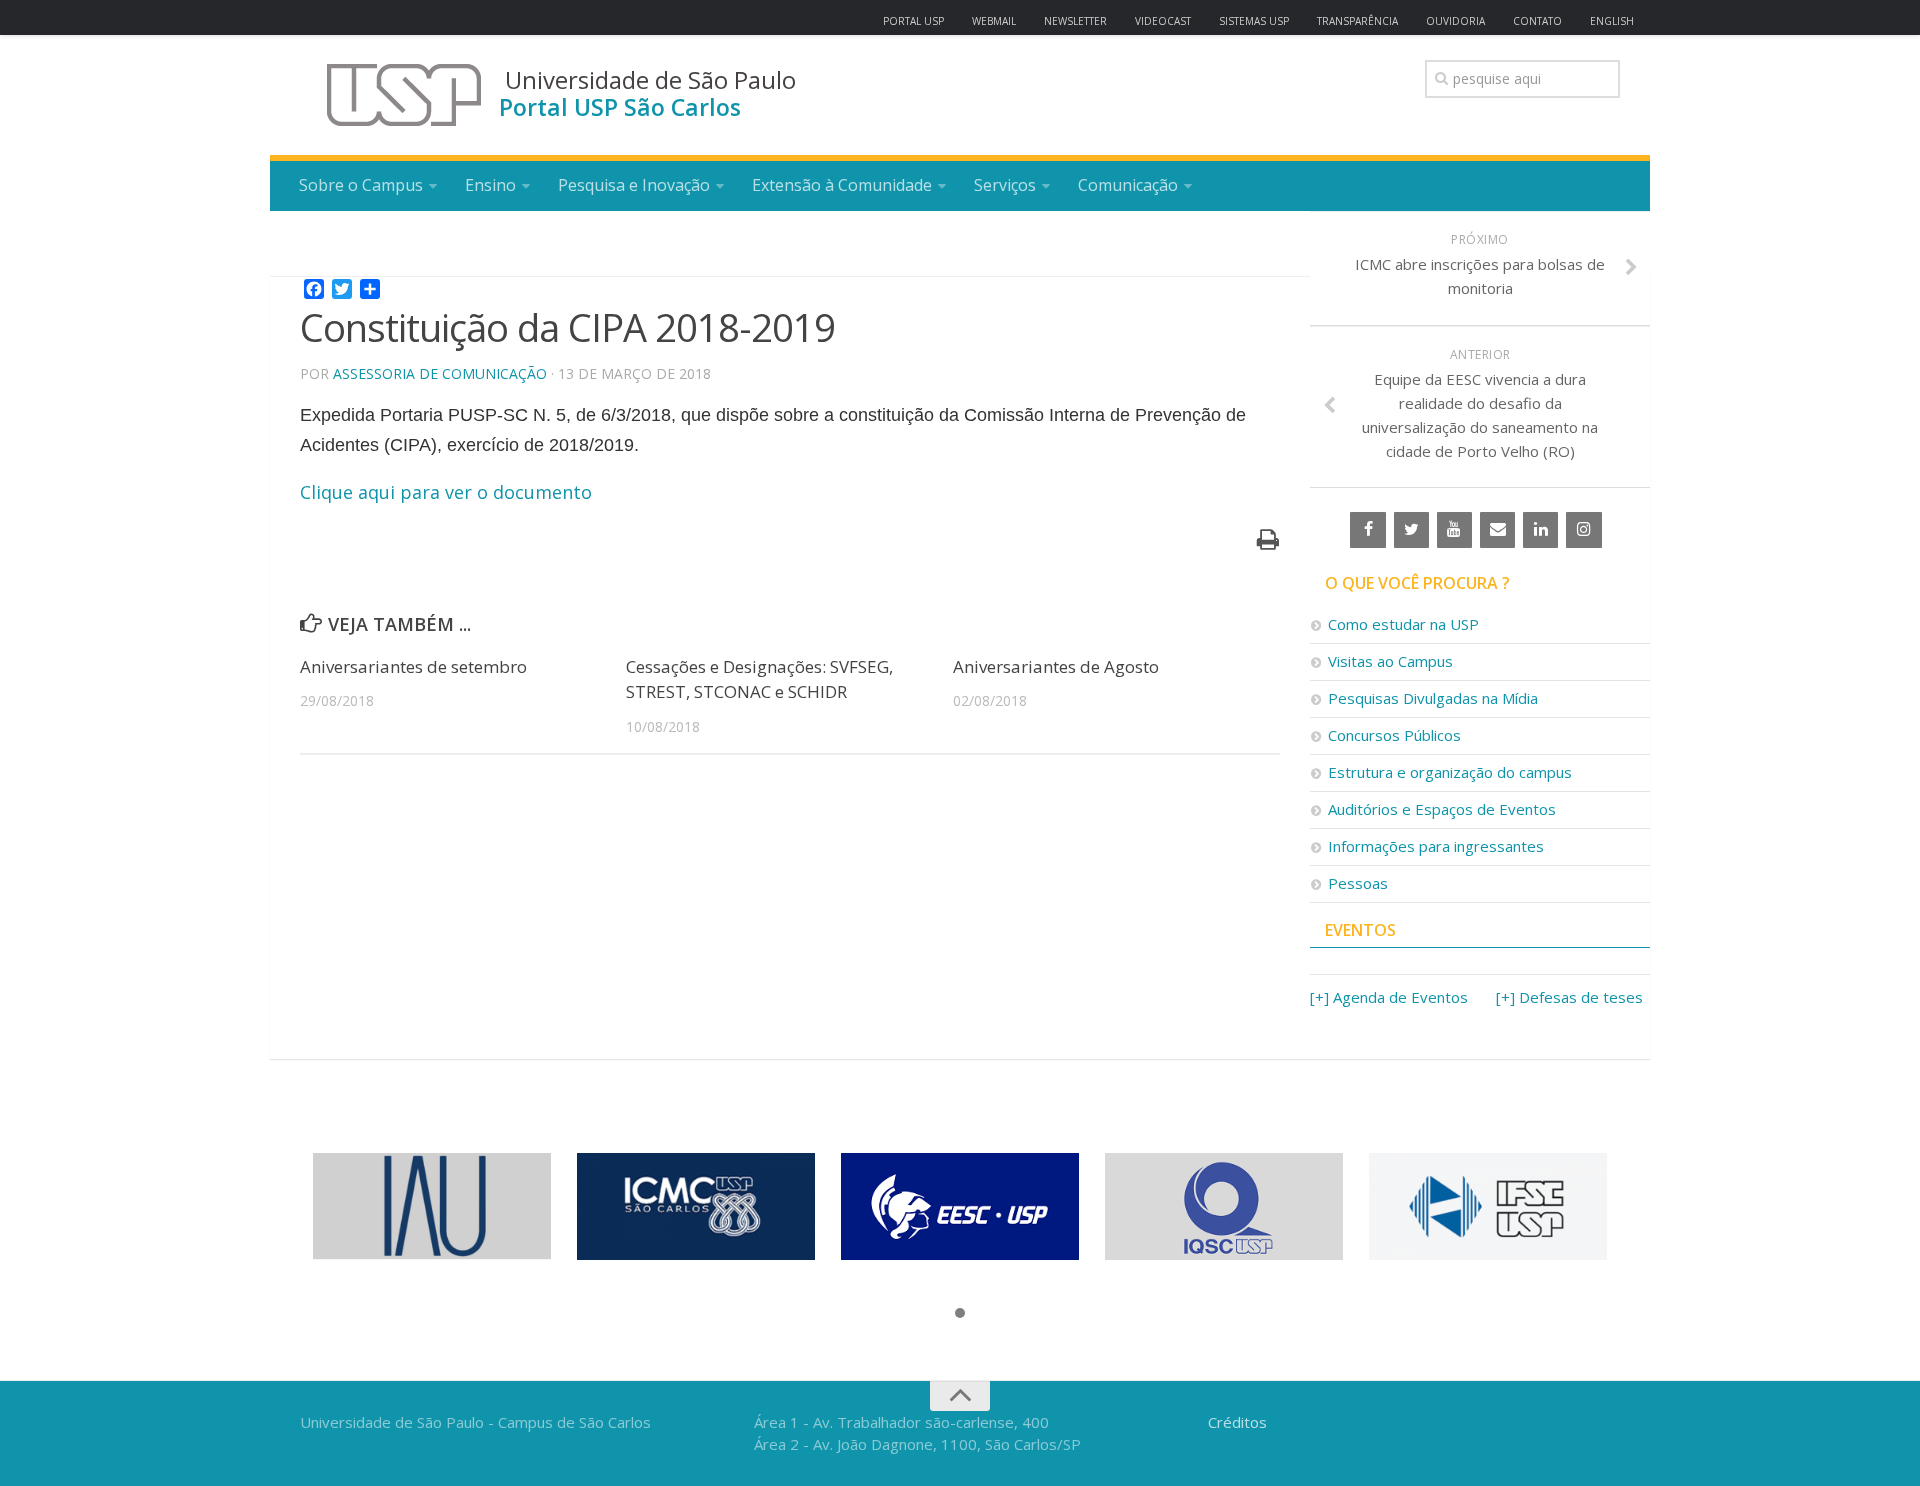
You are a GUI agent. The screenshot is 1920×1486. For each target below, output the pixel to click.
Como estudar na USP (1403, 624)
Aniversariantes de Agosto (1056, 666)
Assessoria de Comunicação (440, 373)
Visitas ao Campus (1390, 661)
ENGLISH (1612, 21)
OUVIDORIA (1455, 21)
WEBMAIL (994, 21)
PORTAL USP (913, 21)
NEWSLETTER (1075, 21)
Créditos (1237, 1422)
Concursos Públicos (1394, 735)
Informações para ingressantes (1436, 846)
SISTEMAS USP (1254, 21)
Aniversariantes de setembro (413, 666)
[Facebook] (1367, 530)
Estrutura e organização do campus (1450, 772)
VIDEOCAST (1163, 21)
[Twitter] (1411, 530)
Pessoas (1358, 883)
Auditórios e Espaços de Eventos (1442, 809)
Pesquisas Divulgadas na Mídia (1433, 698)
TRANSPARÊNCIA (1357, 21)
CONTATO (1537, 21)
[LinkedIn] (1540, 530)
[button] (960, 1314)
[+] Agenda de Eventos (1389, 997)
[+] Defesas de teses (1569, 997)
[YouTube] (1454, 530)
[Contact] (1497, 530)
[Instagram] (1583, 530)
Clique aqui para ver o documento (446, 492)
